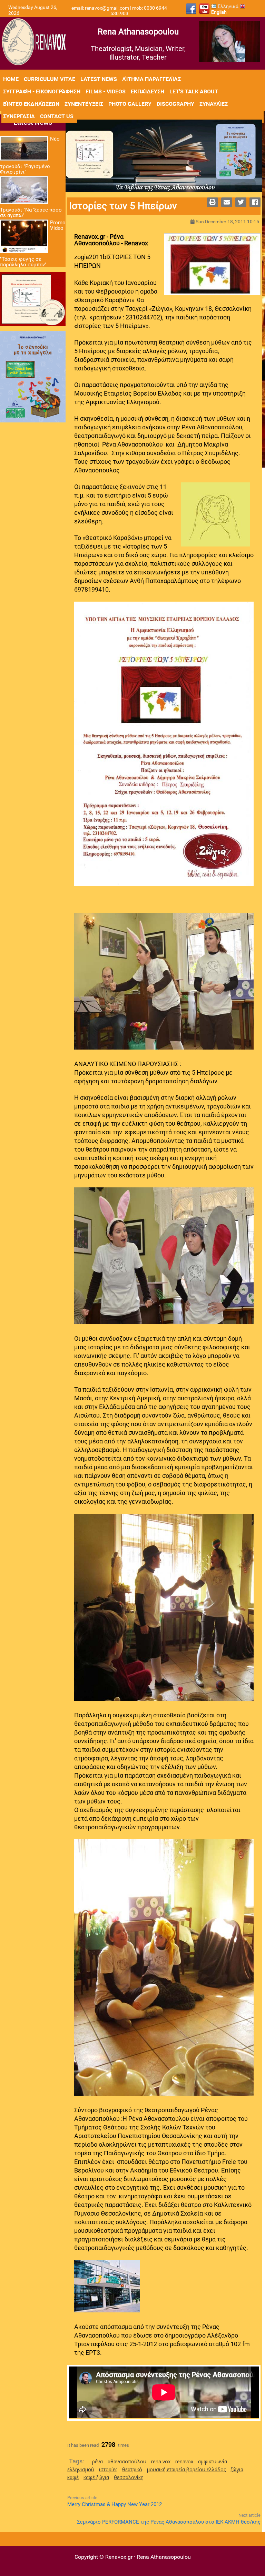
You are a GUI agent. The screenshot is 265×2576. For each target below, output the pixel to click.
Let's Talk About (194, 91)
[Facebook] (191, 9)
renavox (184, 2461)
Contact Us (57, 116)
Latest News (99, 79)
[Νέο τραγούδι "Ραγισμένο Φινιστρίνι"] (24, 149)
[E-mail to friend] (227, 202)
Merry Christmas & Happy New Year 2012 (115, 2504)
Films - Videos (106, 91)
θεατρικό (132, 2469)
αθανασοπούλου (127, 2461)
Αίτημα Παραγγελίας (151, 79)
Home (11, 79)
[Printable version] (213, 202)
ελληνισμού (81, 2469)
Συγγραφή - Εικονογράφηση (42, 91)
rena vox (161, 2461)
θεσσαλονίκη (129, 2477)
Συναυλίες (214, 104)
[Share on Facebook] (255, 202)
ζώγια (237, 2469)
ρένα (97, 2461)
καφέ (73, 2477)
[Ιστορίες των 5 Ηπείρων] (212, 265)
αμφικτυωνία (213, 2461)
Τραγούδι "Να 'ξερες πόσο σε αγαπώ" (31, 213)
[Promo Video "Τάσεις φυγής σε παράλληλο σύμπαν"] (24, 237)
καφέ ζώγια (96, 2477)
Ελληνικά (228, 6)
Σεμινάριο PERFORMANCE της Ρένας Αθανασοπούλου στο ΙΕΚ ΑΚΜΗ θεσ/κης (169, 2522)
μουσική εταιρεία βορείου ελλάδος (186, 2469)
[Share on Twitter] (241, 202)
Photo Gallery (130, 104)
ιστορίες (108, 2469)
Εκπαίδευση (148, 91)
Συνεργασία (19, 116)
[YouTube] (204, 9)
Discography (175, 104)
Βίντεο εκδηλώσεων (31, 104)
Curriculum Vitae (50, 79)
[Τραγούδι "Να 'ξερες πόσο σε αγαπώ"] (24, 191)
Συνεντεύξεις (84, 104)
